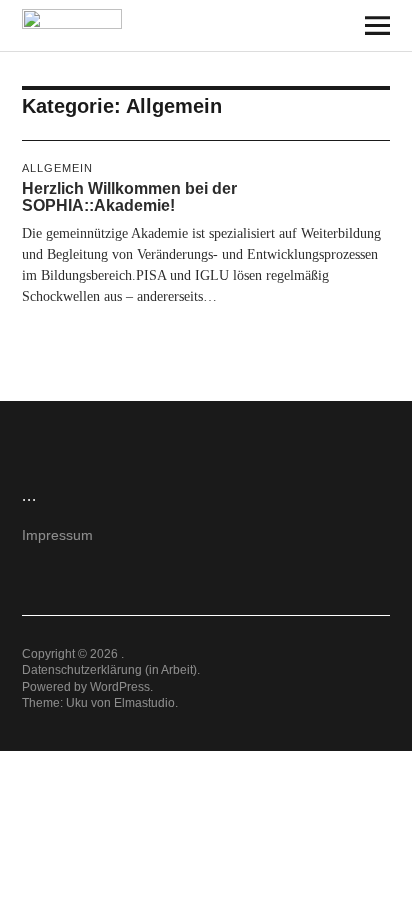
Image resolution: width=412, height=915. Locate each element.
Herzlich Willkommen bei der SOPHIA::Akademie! (129, 197)
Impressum (57, 535)
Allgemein (57, 168)
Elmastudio (144, 703)
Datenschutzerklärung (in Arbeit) (109, 670)
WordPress (120, 687)
